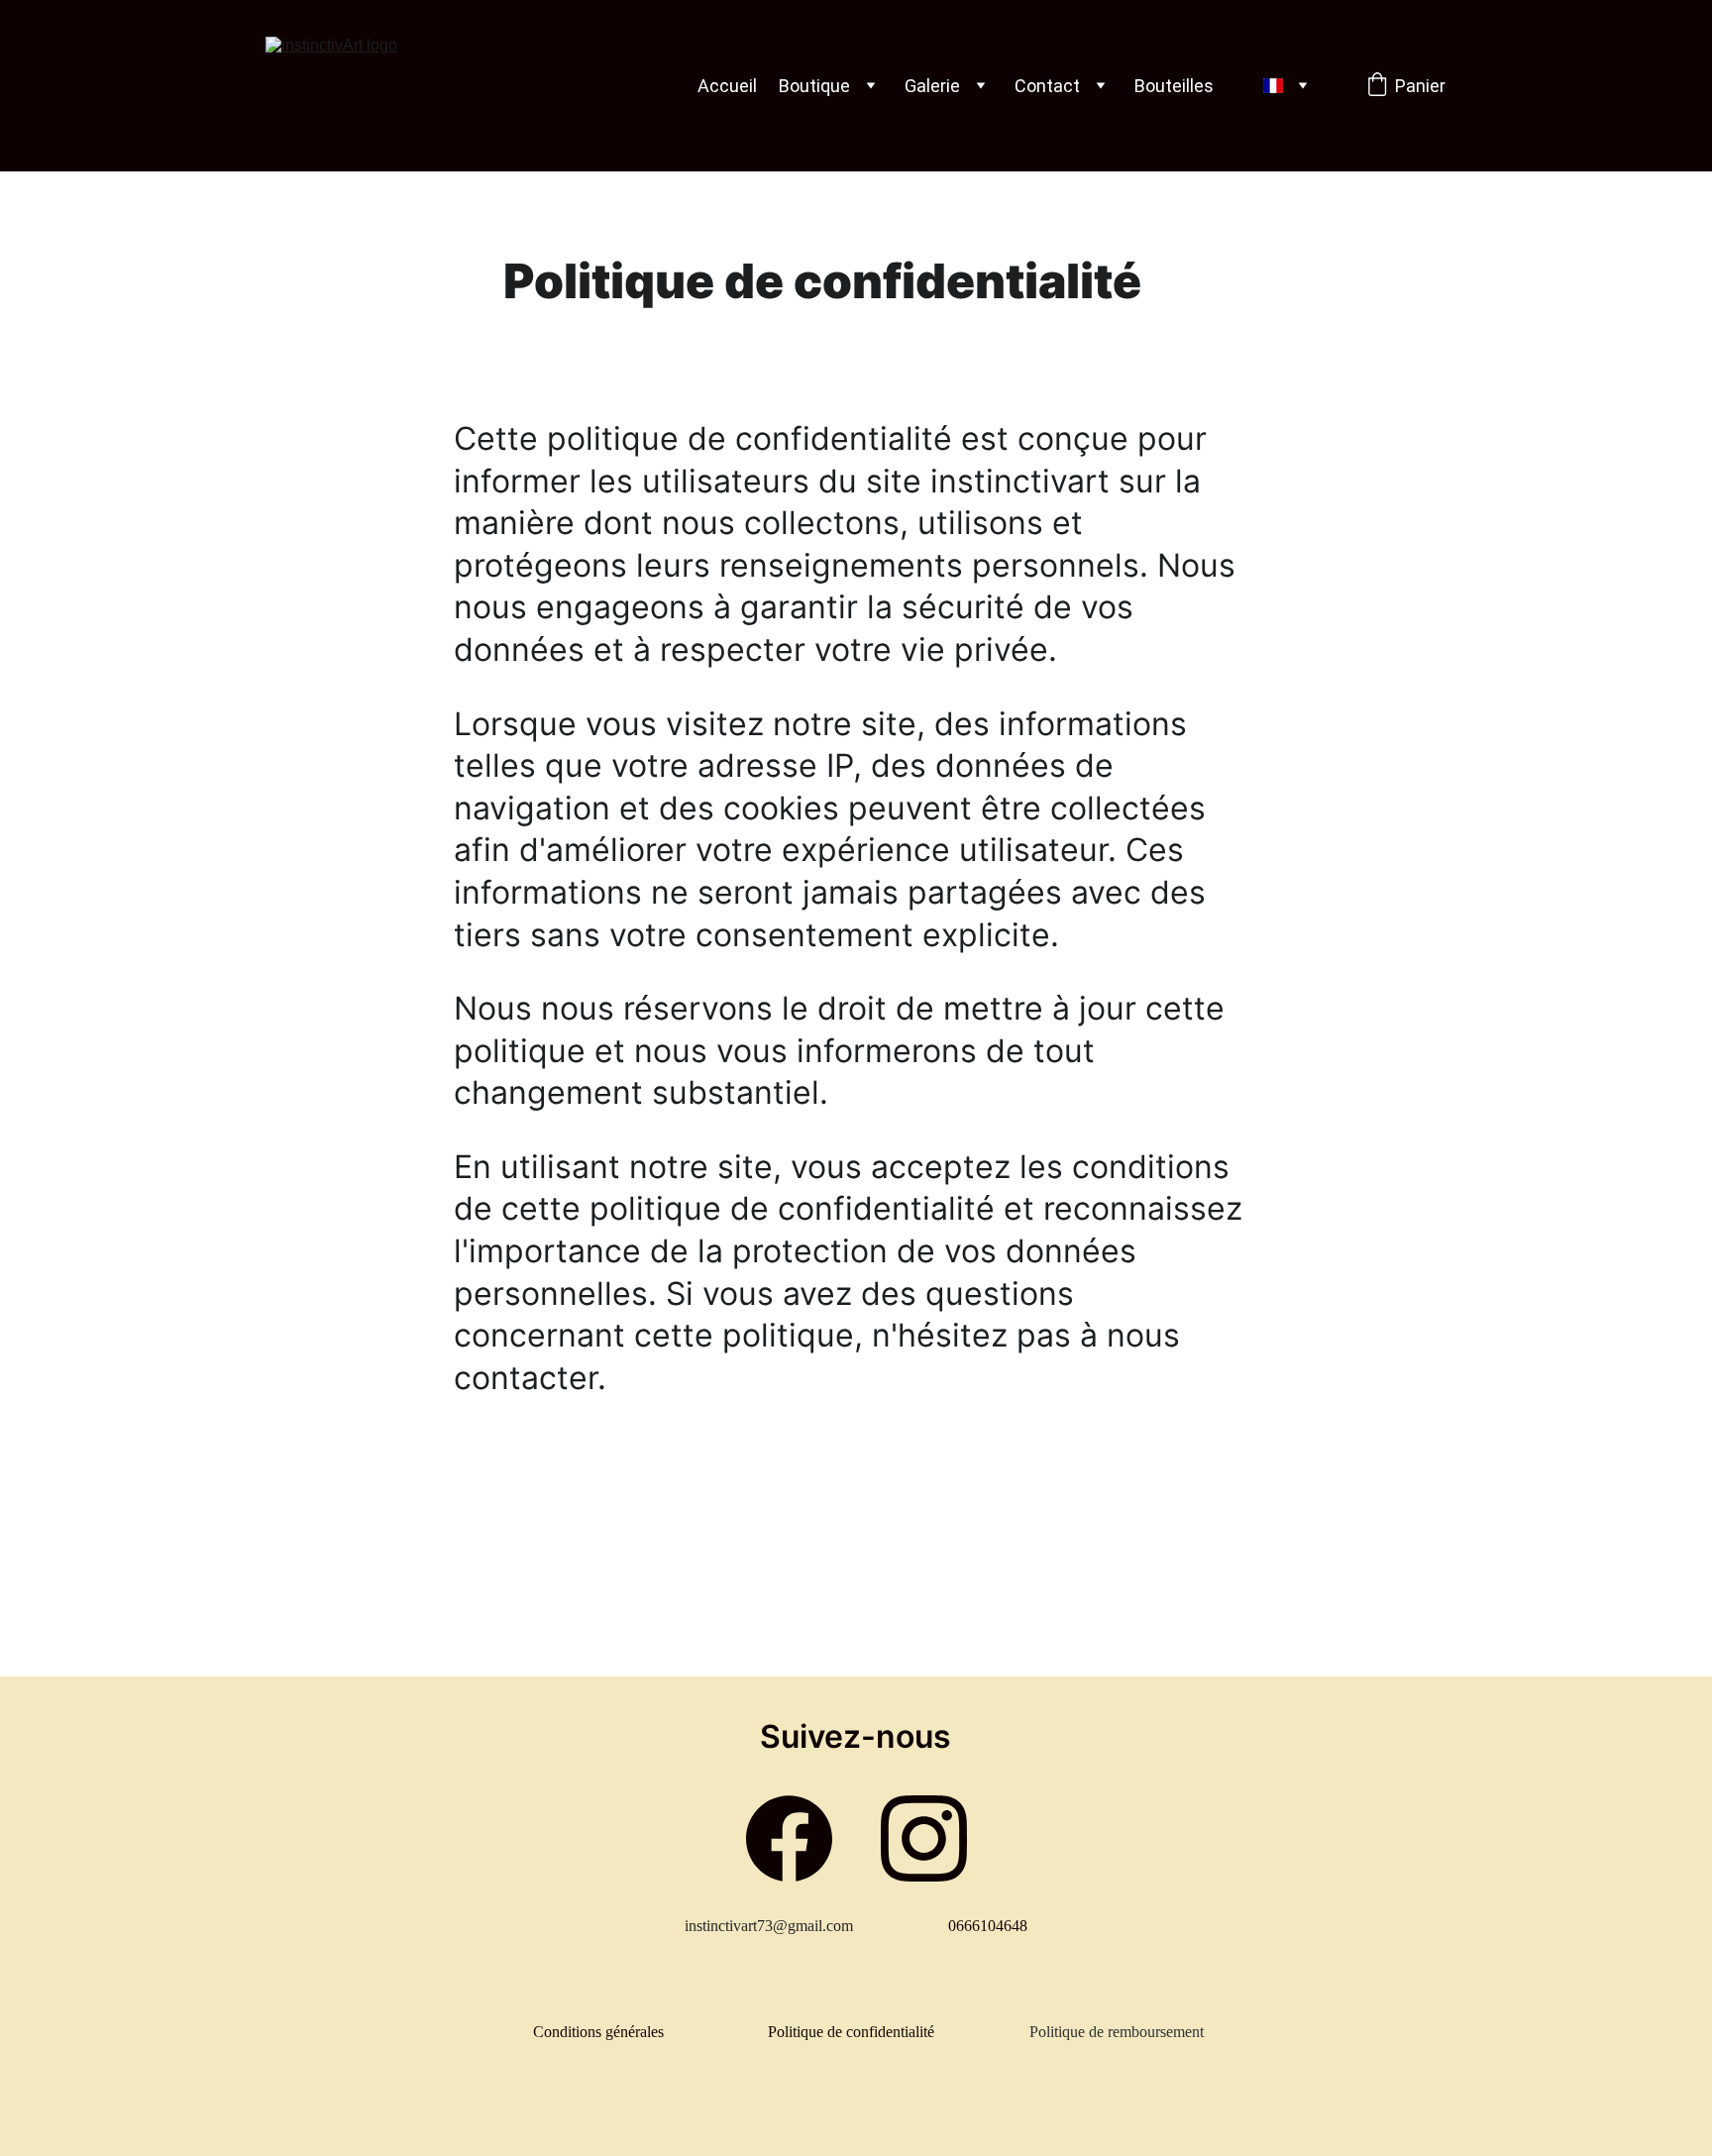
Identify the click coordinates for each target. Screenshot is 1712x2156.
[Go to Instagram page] (924, 1838)
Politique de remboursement (1117, 2032)
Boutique (814, 86)
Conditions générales (598, 2032)
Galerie (932, 86)
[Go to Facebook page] (789, 1838)
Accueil (727, 86)
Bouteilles (1174, 86)
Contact (1047, 86)
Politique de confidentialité (851, 2032)
